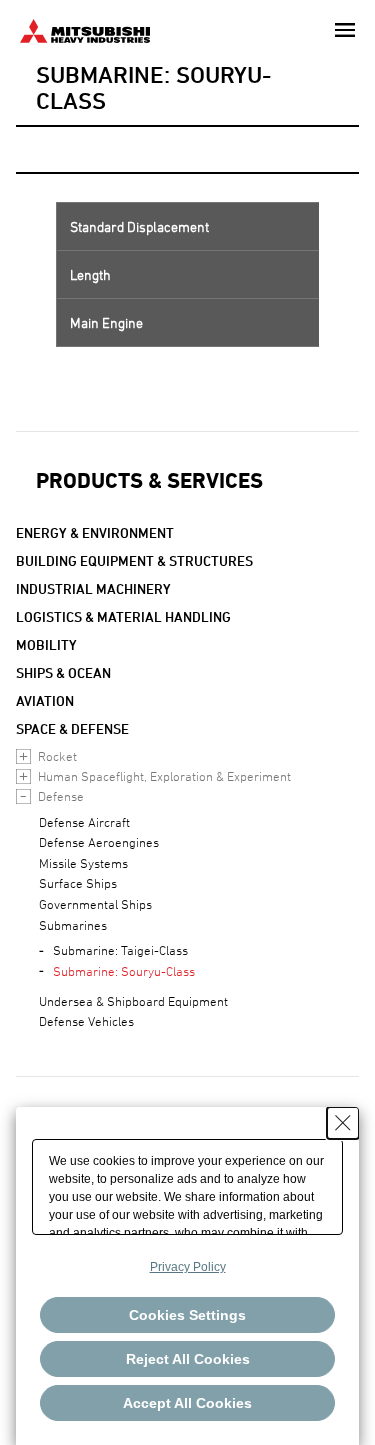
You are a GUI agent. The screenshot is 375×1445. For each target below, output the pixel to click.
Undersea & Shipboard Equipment (133, 1001)
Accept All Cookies (187, 1403)
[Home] (85, 28)
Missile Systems (83, 863)
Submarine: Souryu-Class (124, 971)
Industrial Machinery (93, 588)
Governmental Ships (95, 904)
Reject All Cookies (188, 1359)
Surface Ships (78, 883)
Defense (61, 796)
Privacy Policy (188, 1267)
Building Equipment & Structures (134, 560)
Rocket (57, 756)
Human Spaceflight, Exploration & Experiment (164, 776)
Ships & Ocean (63, 672)
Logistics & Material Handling (123, 616)
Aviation (45, 700)
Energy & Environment (95, 532)
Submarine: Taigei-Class (120, 950)
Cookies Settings (187, 1315)
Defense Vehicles (86, 1021)
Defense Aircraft (84, 822)
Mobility (46, 644)
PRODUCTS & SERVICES (149, 480)
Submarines (73, 925)
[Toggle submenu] (23, 756)
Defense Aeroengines (99, 842)
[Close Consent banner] (343, 1123)
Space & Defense (72, 728)
